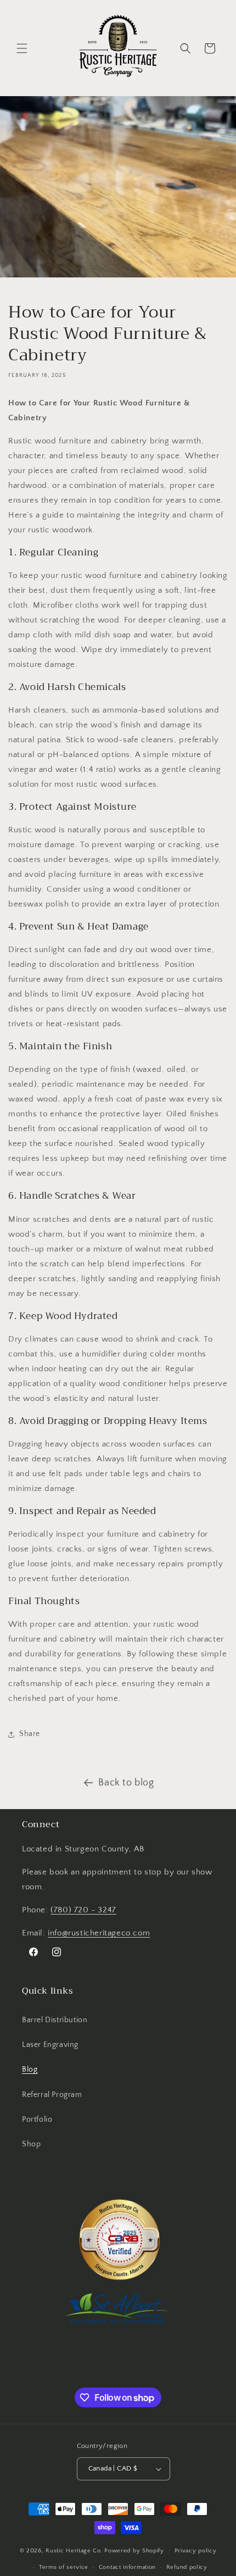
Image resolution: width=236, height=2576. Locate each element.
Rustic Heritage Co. (74, 2550)
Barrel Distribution (55, 2020)
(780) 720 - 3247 (83, 1910)
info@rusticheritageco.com (99, 1933)
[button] (22, 48)
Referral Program (52, 2095)
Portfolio (37, 2119)
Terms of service (64, 2567)
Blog (30, 2069)
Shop (31, 2144)
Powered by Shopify (134, 2550)
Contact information (127, 2567)
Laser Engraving (50, 2045)
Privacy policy (196, 2551)
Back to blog (126, 1783)
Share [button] (30, 1734)
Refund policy (187, 2567)
